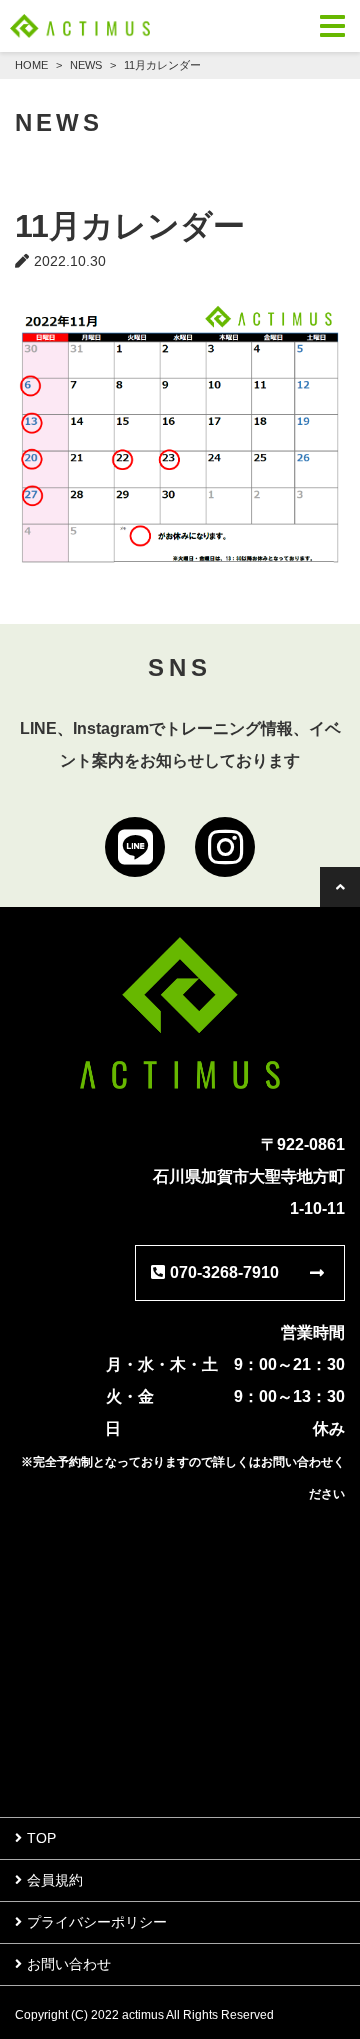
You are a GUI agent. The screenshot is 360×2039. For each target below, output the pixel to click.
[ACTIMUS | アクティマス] (80, 26)
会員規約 (55, 1880)
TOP (41, 1838)
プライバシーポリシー (97, 1922)
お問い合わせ (69, 1964)
